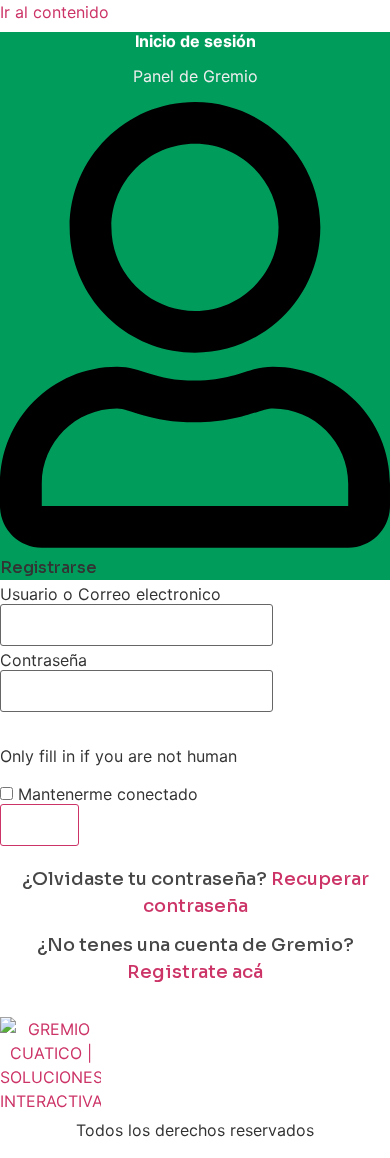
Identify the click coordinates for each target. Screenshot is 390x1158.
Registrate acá (195, 972)
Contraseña (43, 660)
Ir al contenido (54, 12)
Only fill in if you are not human (118, 756)
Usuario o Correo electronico (110, 594)
